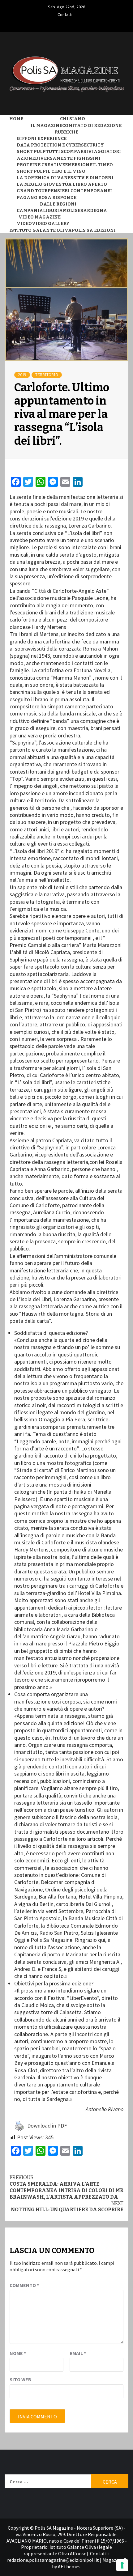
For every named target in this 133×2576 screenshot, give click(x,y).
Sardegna (94, 211)
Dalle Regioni (58, 204)
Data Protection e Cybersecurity (60, 145)
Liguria (53, 211)
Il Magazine (46, 126)
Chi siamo (73, 119)
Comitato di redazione (92, 126)
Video (24, 224)
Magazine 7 (114, 2560)
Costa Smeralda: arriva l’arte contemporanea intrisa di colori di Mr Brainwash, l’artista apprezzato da (66, 2187)
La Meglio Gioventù (42, 184)
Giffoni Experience (42, 139)
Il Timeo (103, 165)
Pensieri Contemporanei (80, 191)
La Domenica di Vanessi (47, 178)
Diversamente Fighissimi (68, 158)
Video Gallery (51, 224)
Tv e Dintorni (96, 178)
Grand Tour (32, 191)
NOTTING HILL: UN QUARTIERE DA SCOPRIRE (67, 2207)
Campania (30, 211)
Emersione (79, 165)
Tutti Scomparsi (67, 152)
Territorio (47, 375)
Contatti (65, 14)
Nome (18, 2353)
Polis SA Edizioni (94, 230)
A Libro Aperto (88, 184)
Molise (72, 211)
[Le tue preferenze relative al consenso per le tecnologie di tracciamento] (122, 2565)
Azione (26, 158)
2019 (22, 375)
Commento (24, 2285)
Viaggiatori (105, 152)
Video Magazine (40, 217)
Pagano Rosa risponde (47, 198)
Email (78, 2353)
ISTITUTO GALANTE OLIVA (41, 230)
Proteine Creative (41, 165)
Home (16, 119)
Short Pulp (31, 152)
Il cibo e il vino (66, 171)
